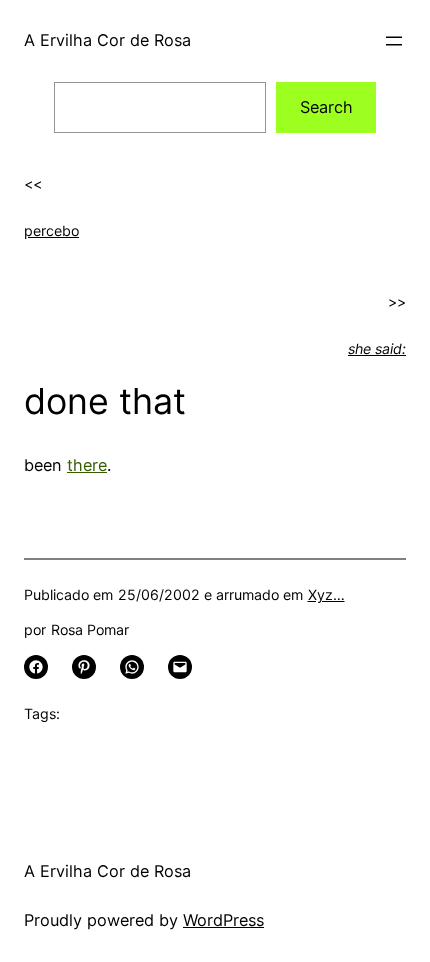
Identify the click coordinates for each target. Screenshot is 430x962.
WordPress (223, 920)
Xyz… (326, 594)
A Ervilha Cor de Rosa (107, 40)
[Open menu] (394, 41)
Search (326, 107)
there (87, 465)
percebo (51, 230)
